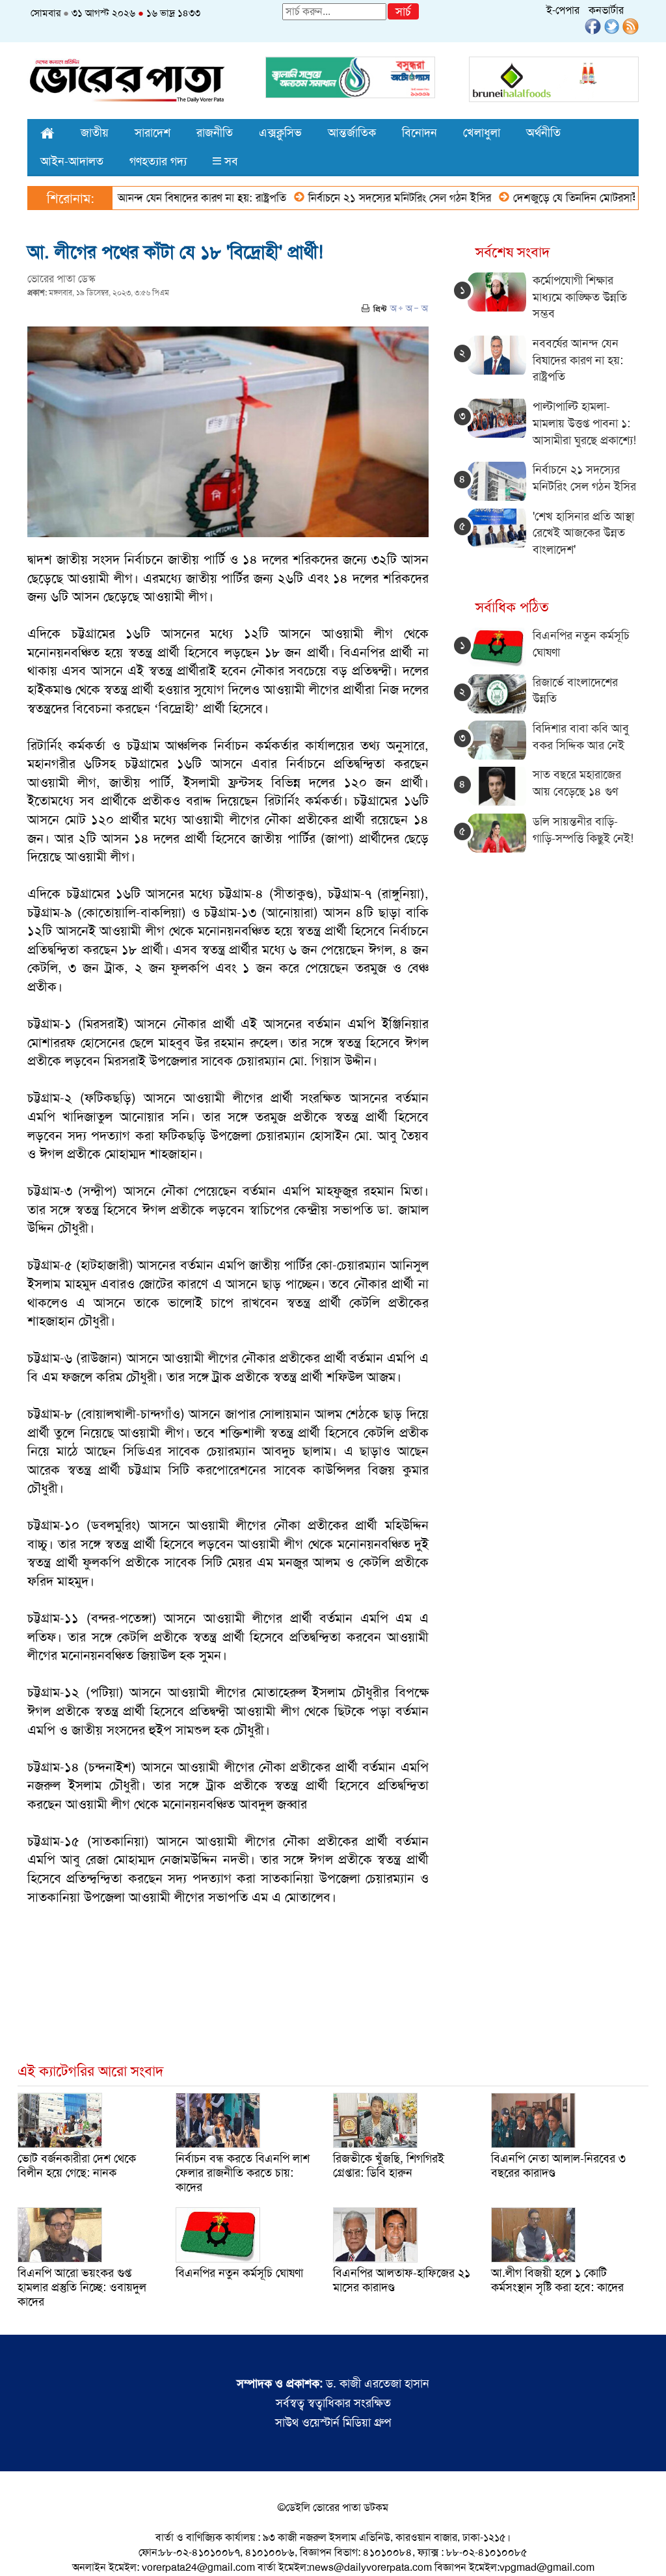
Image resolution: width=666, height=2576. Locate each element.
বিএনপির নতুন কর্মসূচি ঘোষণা (239, 2273)
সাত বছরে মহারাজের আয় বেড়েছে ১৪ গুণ (577, 783)
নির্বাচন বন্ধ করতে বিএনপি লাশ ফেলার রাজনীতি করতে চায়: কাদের (243, 2173)
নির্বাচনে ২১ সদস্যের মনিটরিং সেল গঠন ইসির (356, 198)
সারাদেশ (153, 133)
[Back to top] (20, 2549)
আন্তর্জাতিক (352, 133)
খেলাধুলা (482, 133)
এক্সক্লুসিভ (280, 133)
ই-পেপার (563, 10)
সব (230, 161)
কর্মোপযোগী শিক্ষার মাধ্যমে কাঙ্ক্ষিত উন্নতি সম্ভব (580, 297)
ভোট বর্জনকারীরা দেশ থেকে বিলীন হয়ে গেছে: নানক (77, 2166)
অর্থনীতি (543, 133)
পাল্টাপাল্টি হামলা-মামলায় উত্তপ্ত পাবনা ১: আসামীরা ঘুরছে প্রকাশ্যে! (584, 423)
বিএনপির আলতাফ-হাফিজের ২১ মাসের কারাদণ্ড (402, 2280)
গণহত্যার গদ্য (158, 161)
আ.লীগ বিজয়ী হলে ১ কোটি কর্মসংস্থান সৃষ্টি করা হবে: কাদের (557, 2280)
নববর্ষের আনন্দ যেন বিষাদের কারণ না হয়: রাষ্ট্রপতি (140, 198)
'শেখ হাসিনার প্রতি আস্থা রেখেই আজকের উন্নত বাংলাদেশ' (583, 533)
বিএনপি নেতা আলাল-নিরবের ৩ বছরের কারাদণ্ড (558, 2166)
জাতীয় (95, 133)
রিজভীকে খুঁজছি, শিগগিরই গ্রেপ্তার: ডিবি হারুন (389, 2166)
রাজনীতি (215, 133)
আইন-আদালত (72, 161)
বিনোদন (420, 133)
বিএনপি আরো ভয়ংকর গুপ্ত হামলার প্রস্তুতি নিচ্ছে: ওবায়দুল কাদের (82, 2287)
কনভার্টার (606, 10)
